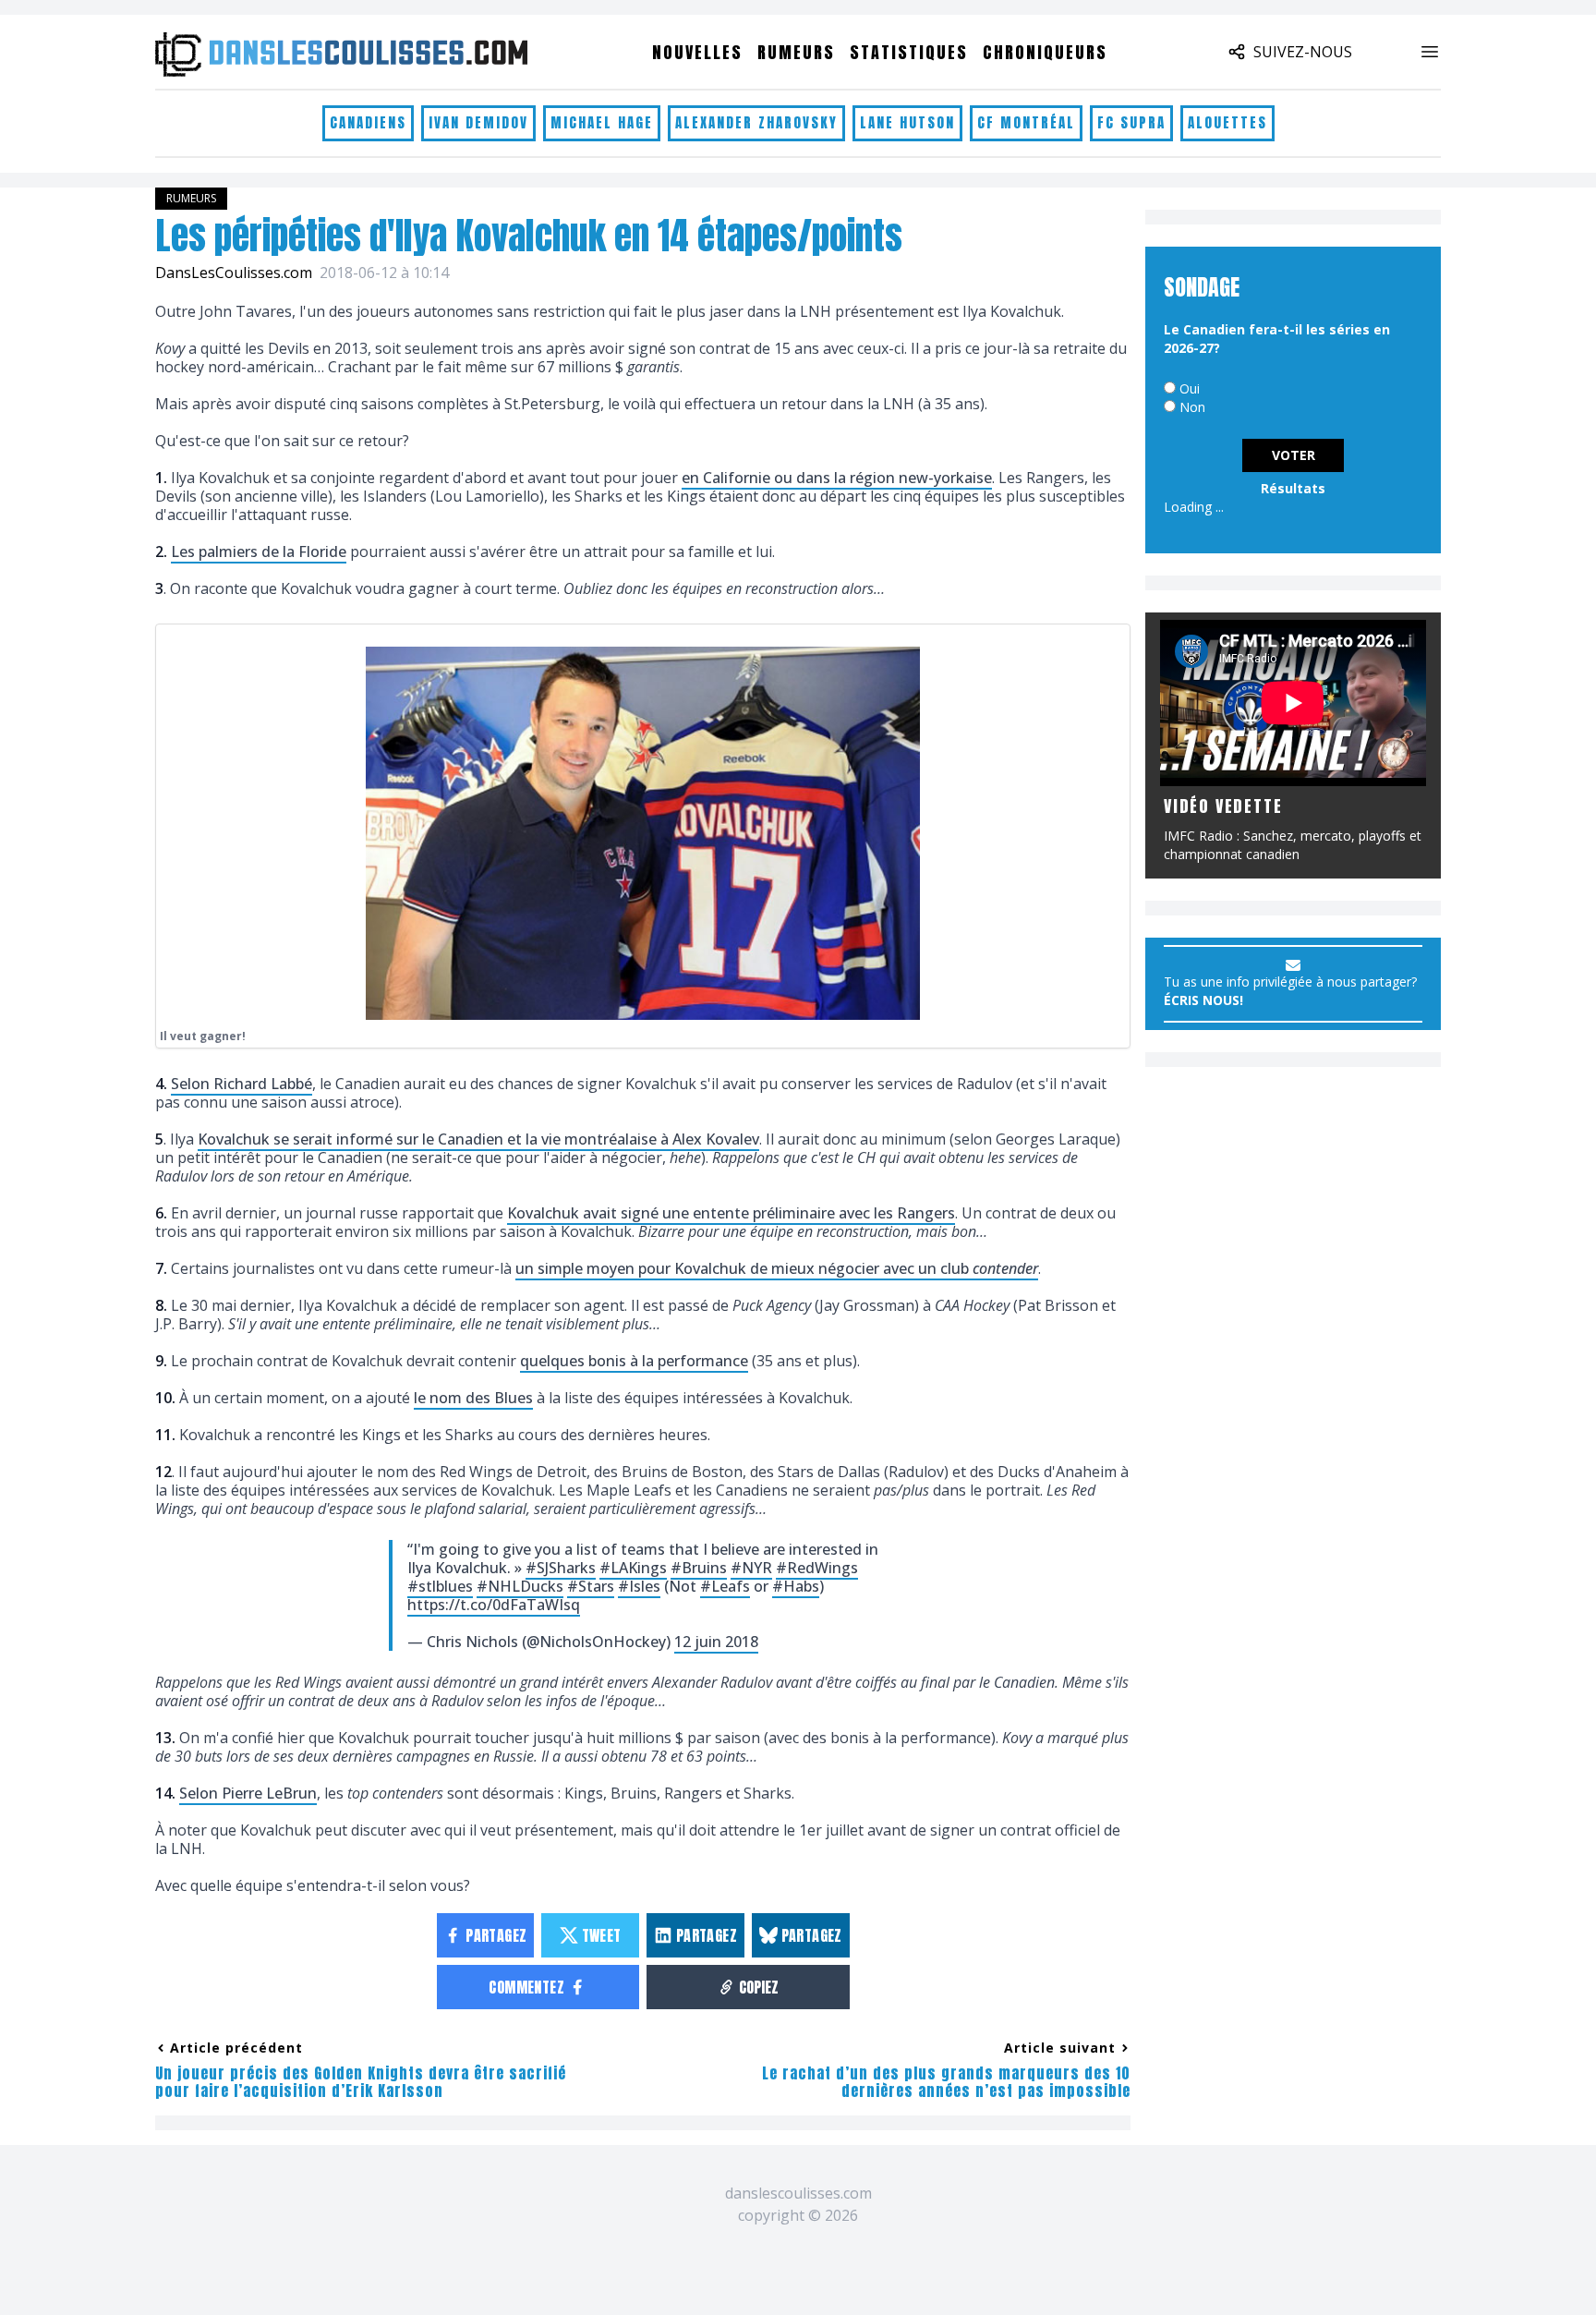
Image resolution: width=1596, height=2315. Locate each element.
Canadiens (368, 122)
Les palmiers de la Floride (259, 551)
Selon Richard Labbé (242, 1084)
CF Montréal (1026, 122)
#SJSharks (561, 1568)
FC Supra (1131, 122)
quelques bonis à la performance (634, 1361)
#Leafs (725, 1586)
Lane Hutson (907, 122)
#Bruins (699, 1568)
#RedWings (817, 1568)
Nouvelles (697, 52)
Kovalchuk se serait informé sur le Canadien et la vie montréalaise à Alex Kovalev (478, 1139)
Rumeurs (796, 52)
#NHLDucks (520, 1586)
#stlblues (440, 1586)
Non (1192, 407)
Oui (1190, 388)
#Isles (639, 1586)
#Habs (796, 1586)
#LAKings (633, 1568)
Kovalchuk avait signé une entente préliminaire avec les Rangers (731, 1213)
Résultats (1293, 488)
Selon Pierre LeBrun (248, 1793)
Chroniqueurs (1045, 52)
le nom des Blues (473, 1398)
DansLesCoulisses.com (234, 273)
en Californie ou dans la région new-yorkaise (837, 478)
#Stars (591, 1586)
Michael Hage (602, 122)
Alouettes (1227, 122)
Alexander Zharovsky (756, 122)
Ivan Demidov (478, 122)
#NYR (751, 1568)
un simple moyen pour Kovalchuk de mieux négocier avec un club (777, 1268)
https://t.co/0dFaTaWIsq (494, 1605)
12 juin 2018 (716, 1642)
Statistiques (909, 52)
